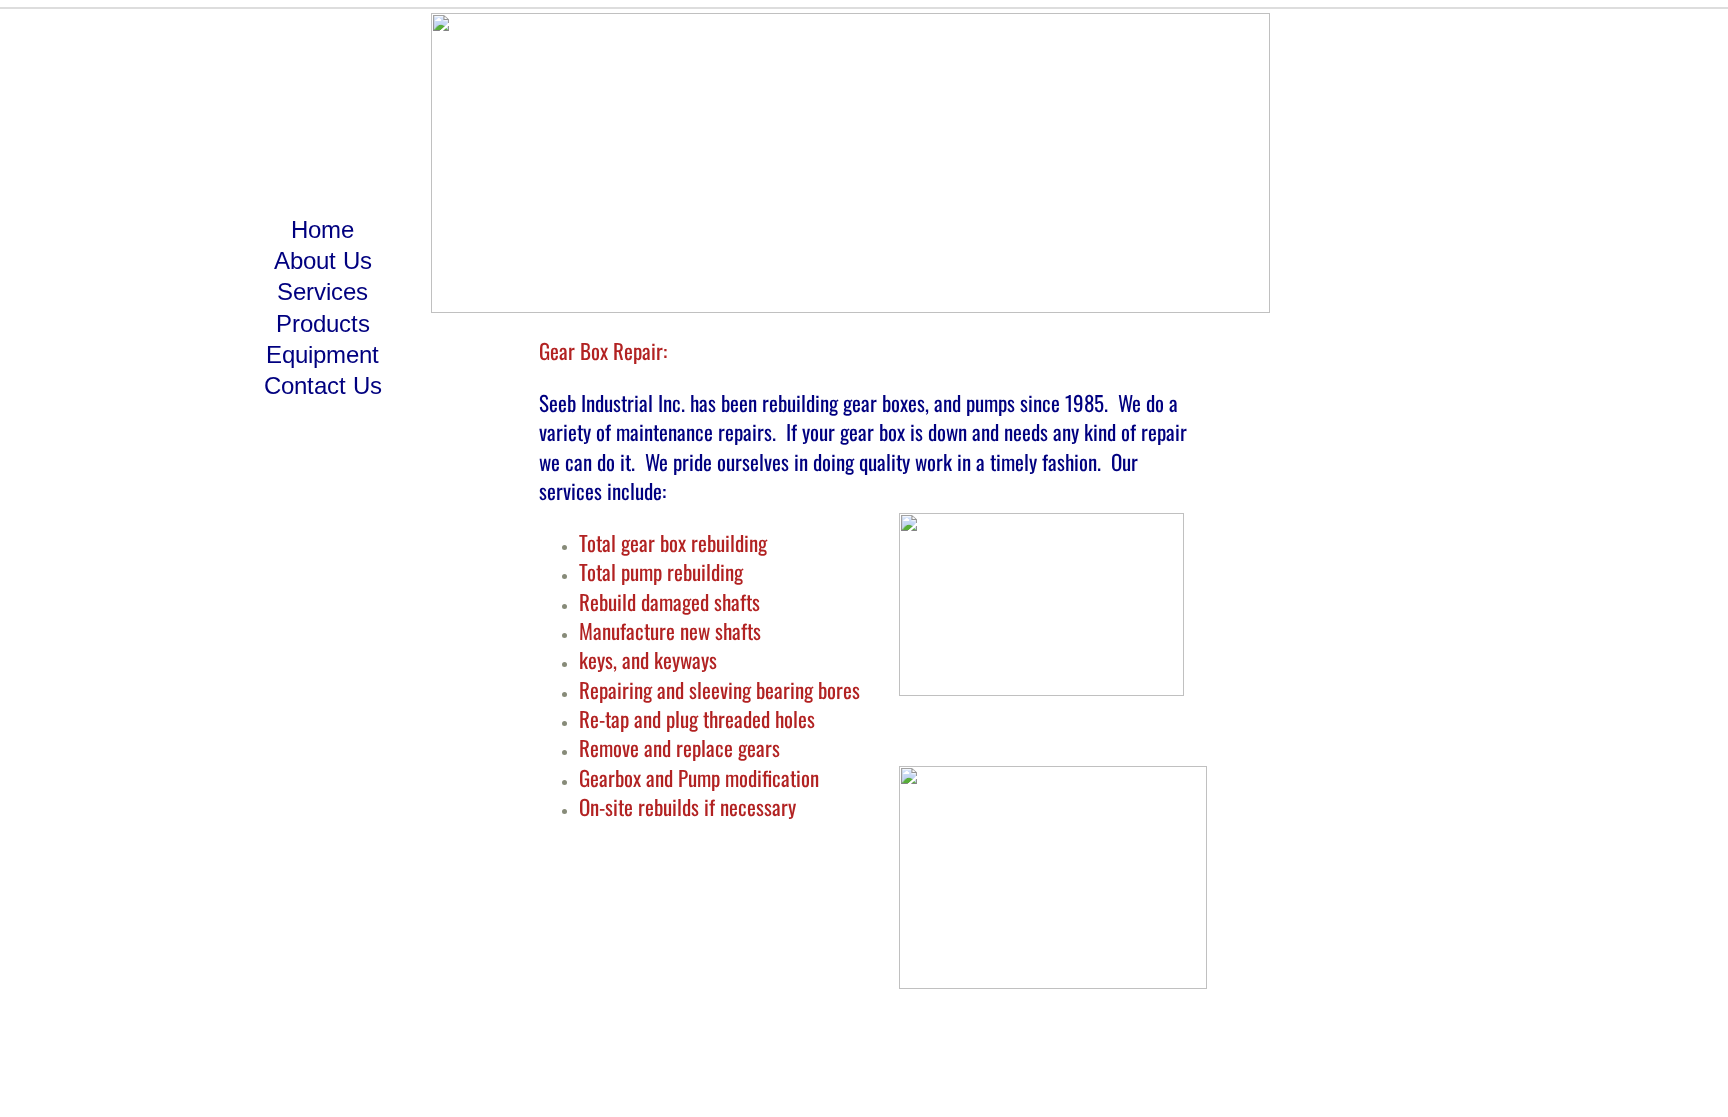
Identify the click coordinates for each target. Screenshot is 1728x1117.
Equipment (322, 354)
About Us (323, 260)
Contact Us (323, 385)
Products (323, 323)
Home (322, 229)
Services (322, 291)
